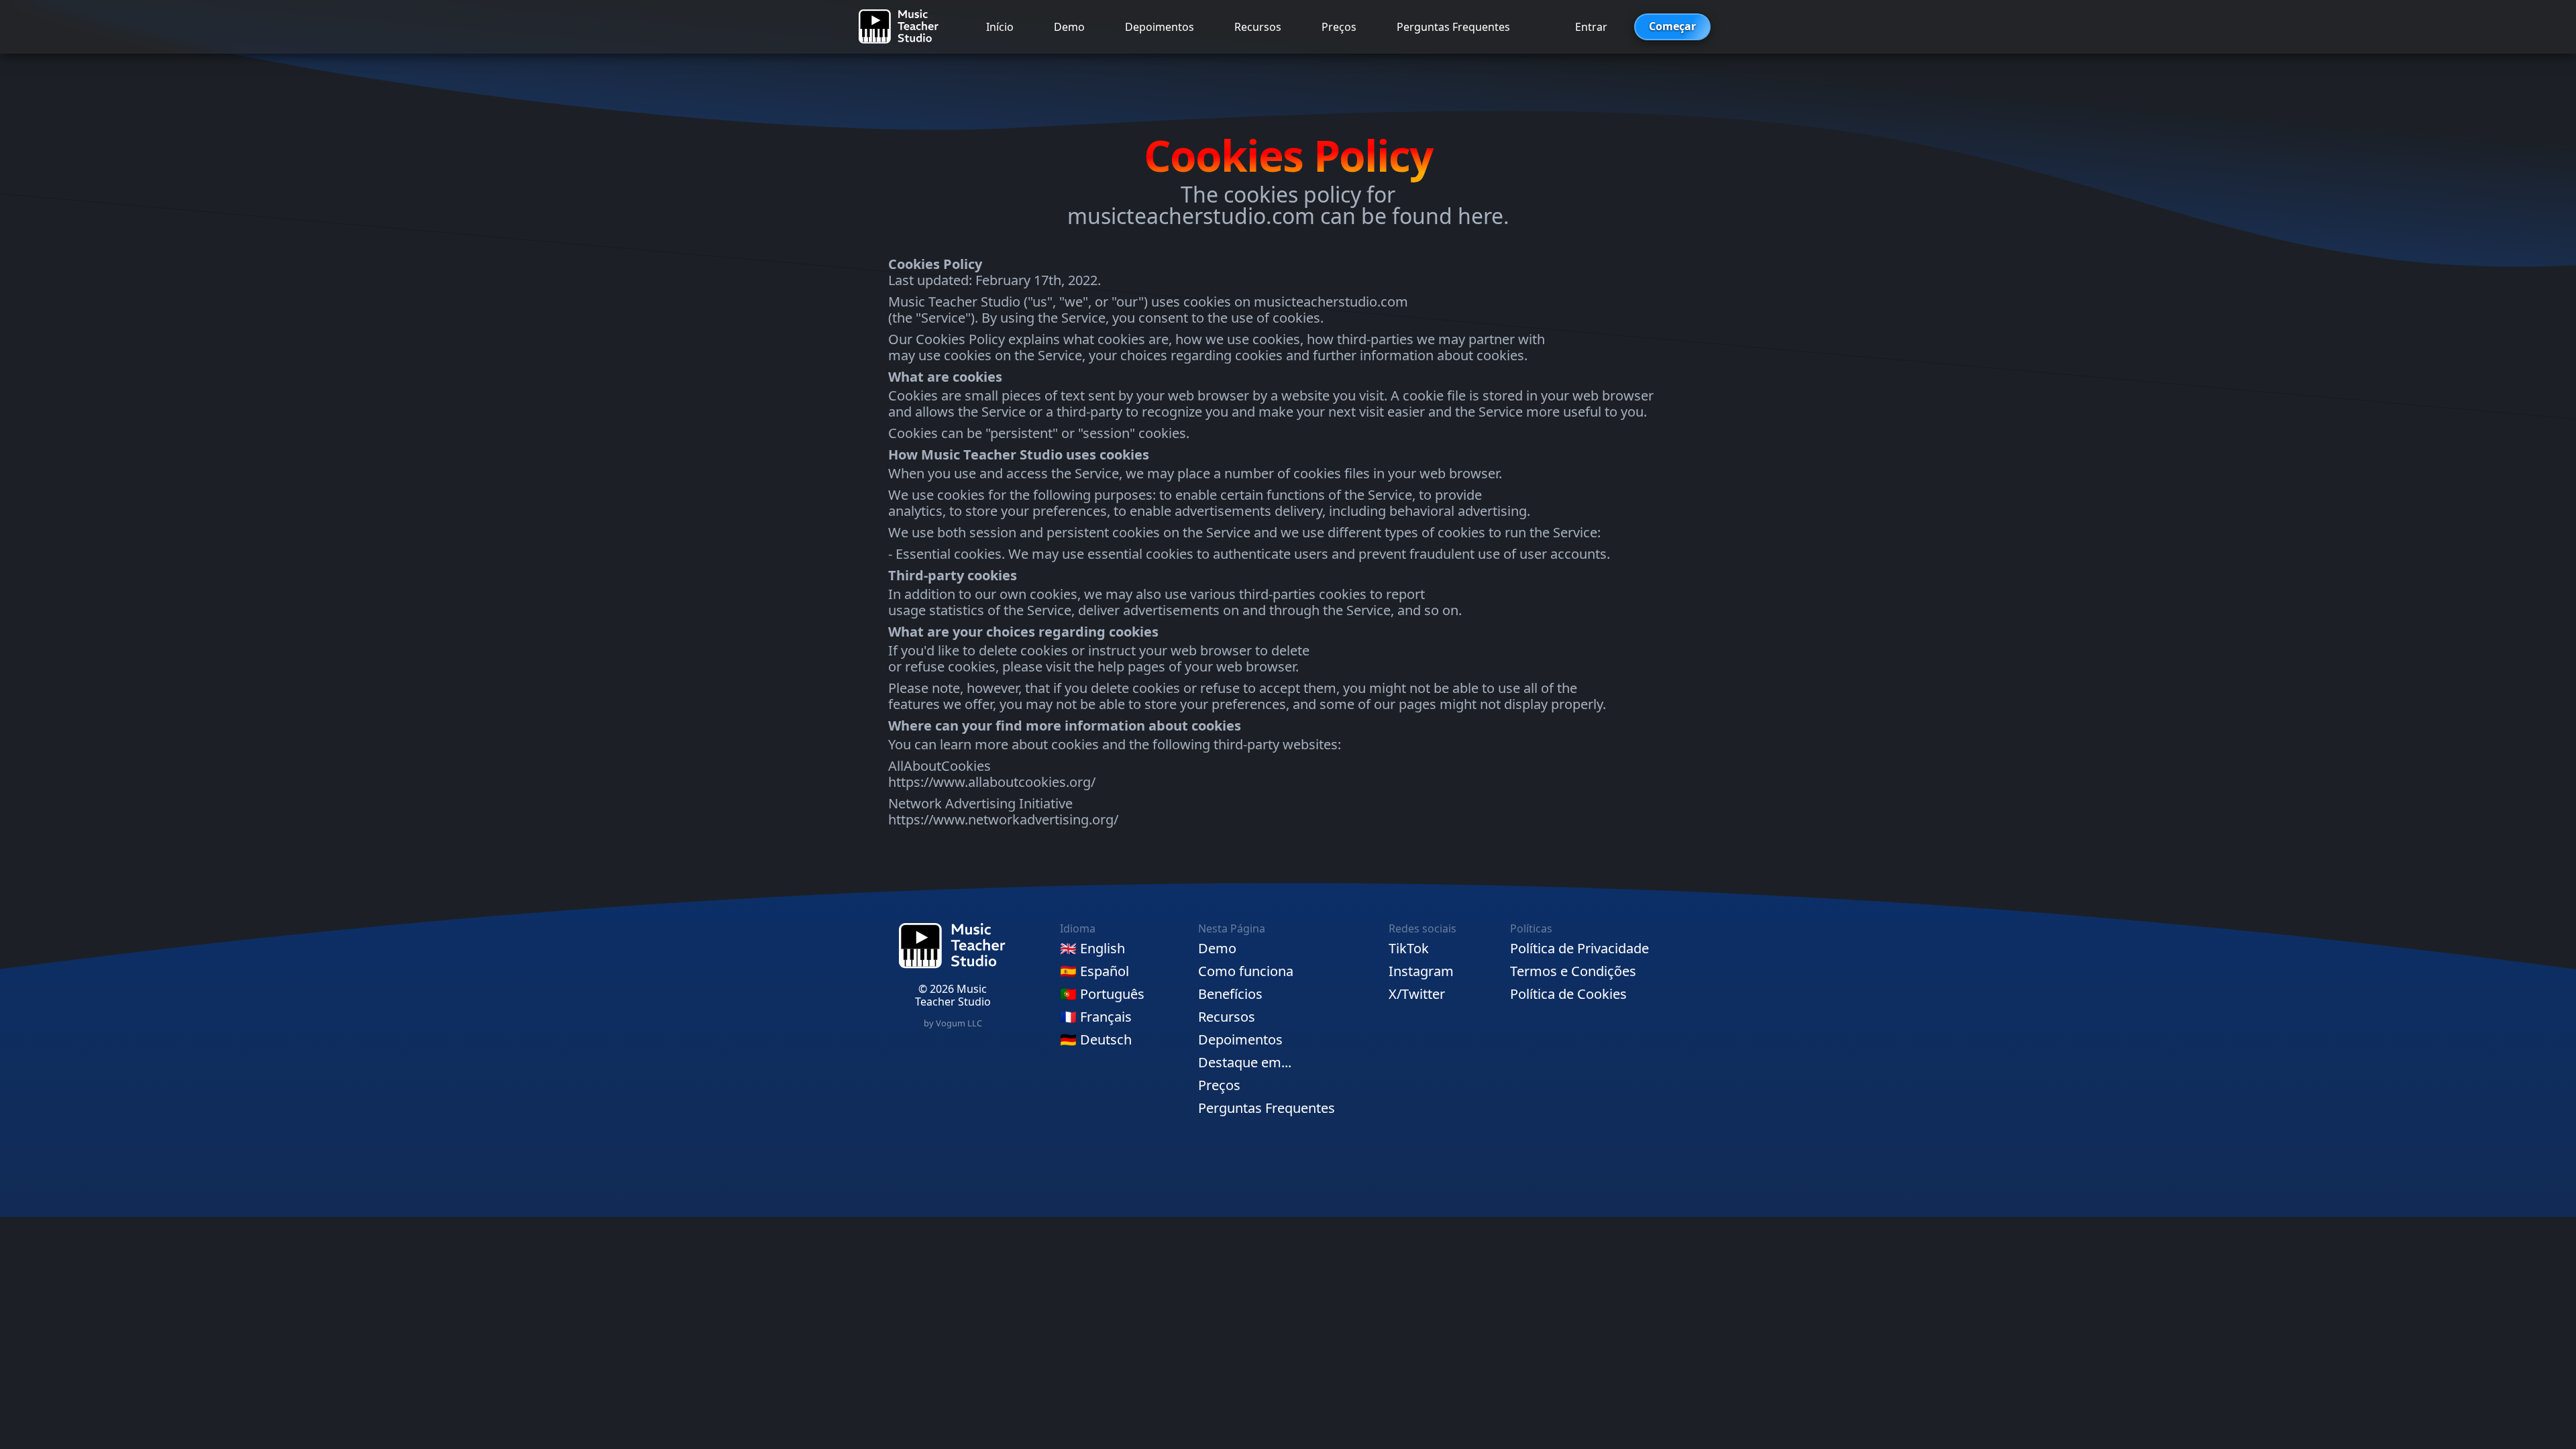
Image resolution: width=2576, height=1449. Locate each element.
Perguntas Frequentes (1453, 27)
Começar (1672, 26)
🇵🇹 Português (1102, 994)
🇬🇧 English (1092, 949)
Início (1000, 27)
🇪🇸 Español (1094, 971)
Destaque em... (1245, 1063)
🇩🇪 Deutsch (1096, 1040)
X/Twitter (1417, 994)
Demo (1069, 27)
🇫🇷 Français (1096, 1017)
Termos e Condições (1573, 971)
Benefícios (1230, 994)
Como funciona (1246, 971)
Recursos (1258, 27)
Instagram (1421, 971)
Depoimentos (1160, 27)
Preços (1339, 27)
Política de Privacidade (1579, 949)
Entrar (1591, 27)
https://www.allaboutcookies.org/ (992, 782)
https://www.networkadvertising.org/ (1003, 819)
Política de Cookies (1568, 994)
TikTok (1409, 949)
